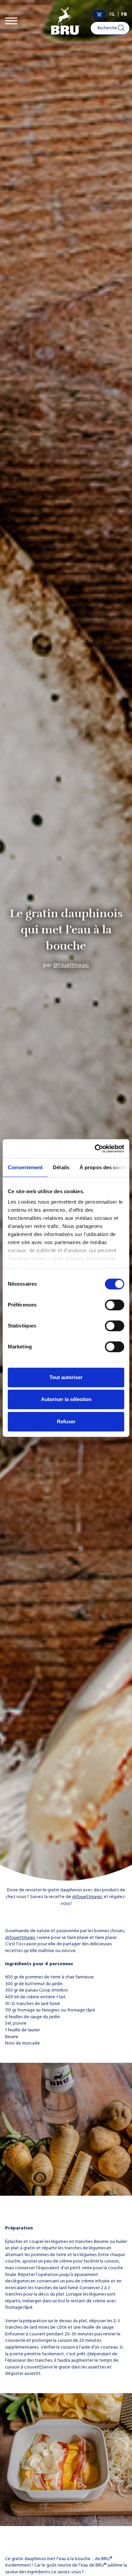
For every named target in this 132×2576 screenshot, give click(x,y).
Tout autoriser (66, 1377)
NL (113, 14)
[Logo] (66, 21)
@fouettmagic (71, 965)
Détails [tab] (61, 1167)
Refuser (66, 1421)
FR (124, 14)
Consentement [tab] (25, 1167)
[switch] (115, 1305)
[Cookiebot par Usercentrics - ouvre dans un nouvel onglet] (95, 1149)
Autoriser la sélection (66, 1399)
